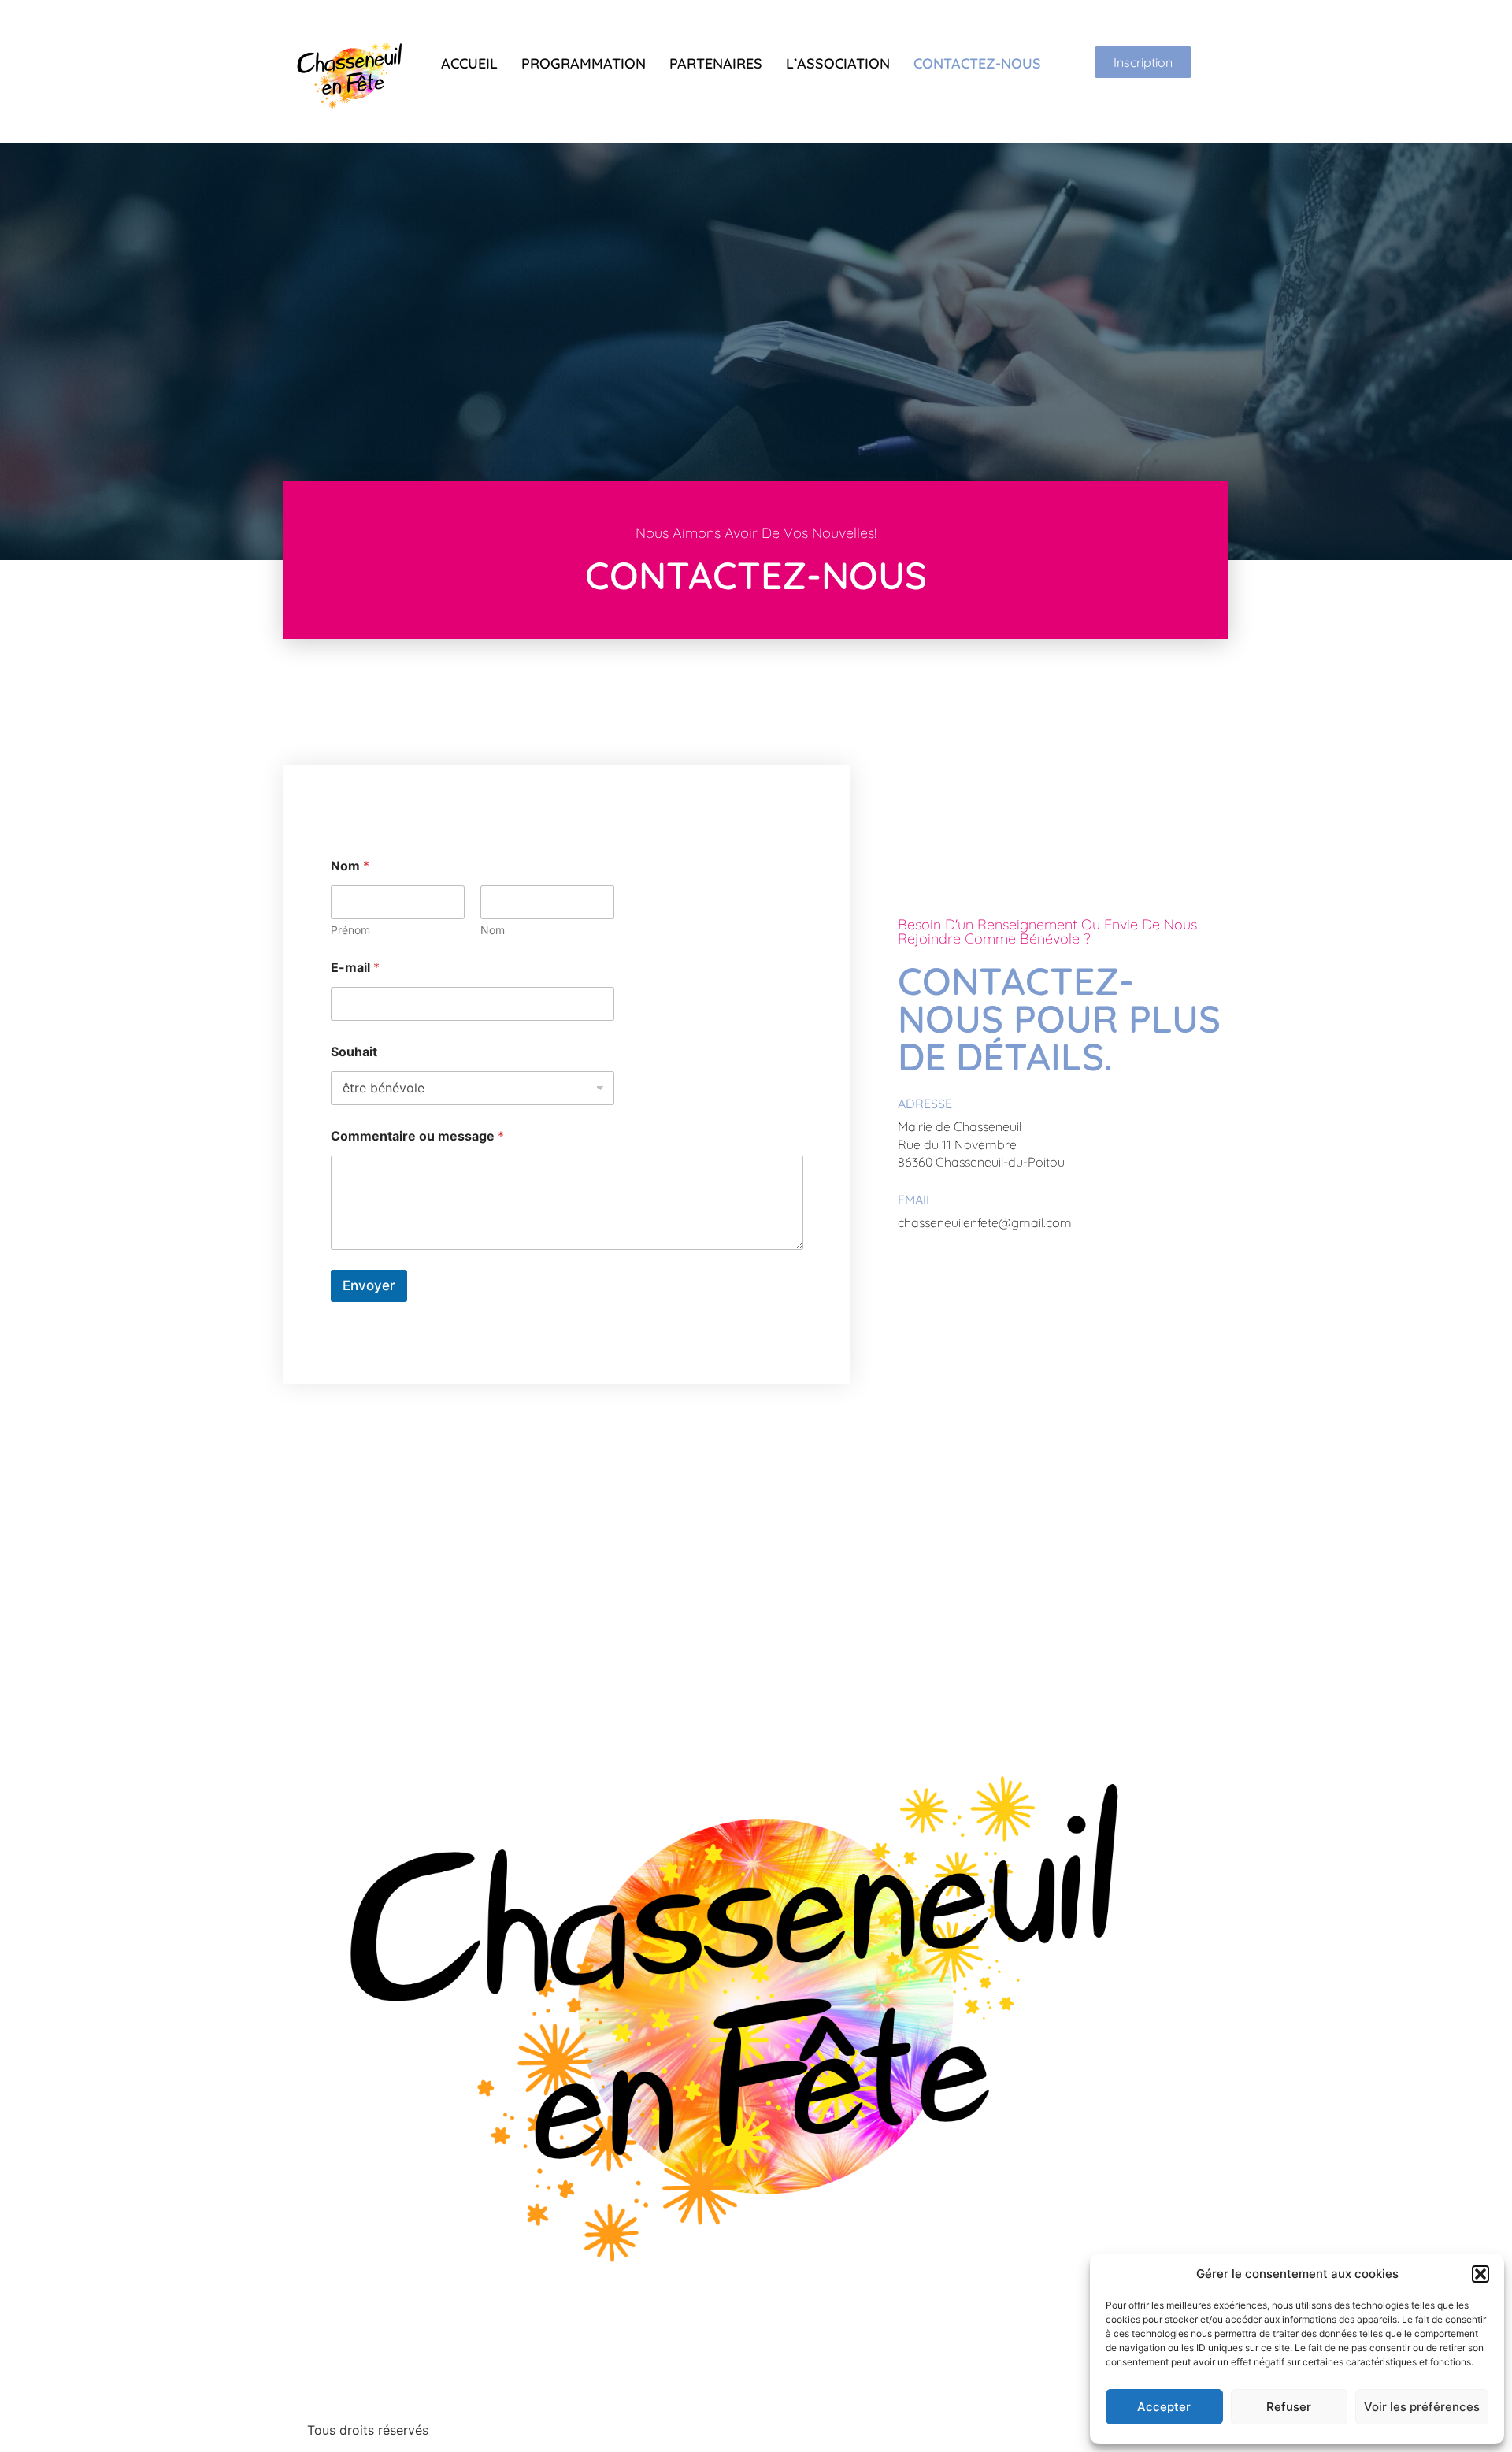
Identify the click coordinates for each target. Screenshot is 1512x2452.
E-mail (355, 968)
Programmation (584, 63)
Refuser (1289, 2407)
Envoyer (369, 1285)
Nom (493, 930)
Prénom (350, 930)
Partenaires (716, 63)
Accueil (469, 63)
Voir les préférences (1422, 2407)
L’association (838, 63)
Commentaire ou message (417, 1136)
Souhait (354, 1052)
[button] (1480, 2274)
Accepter (1164, 2407)
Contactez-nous (977, 63)
